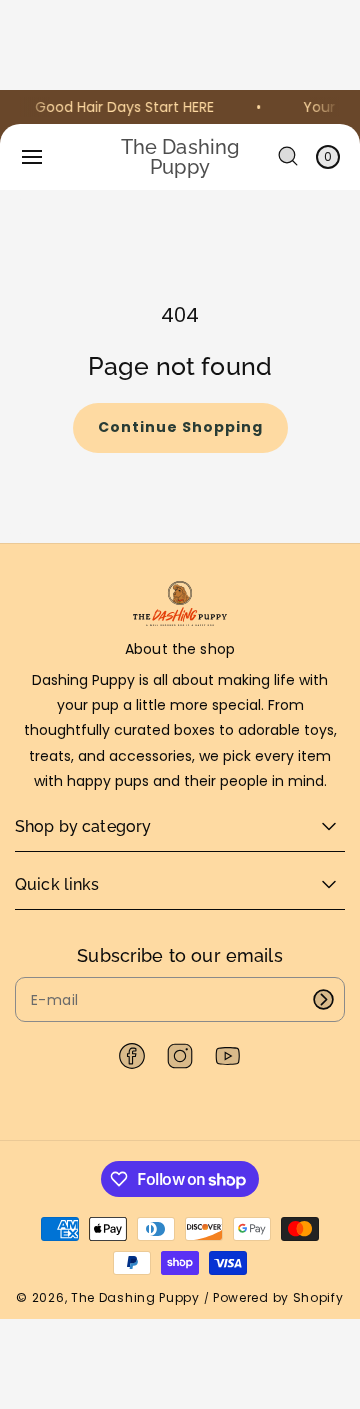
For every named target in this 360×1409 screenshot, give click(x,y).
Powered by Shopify (278, 1297)
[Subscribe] (323, 999)
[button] (32, 157)
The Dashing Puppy (135, 1297)
